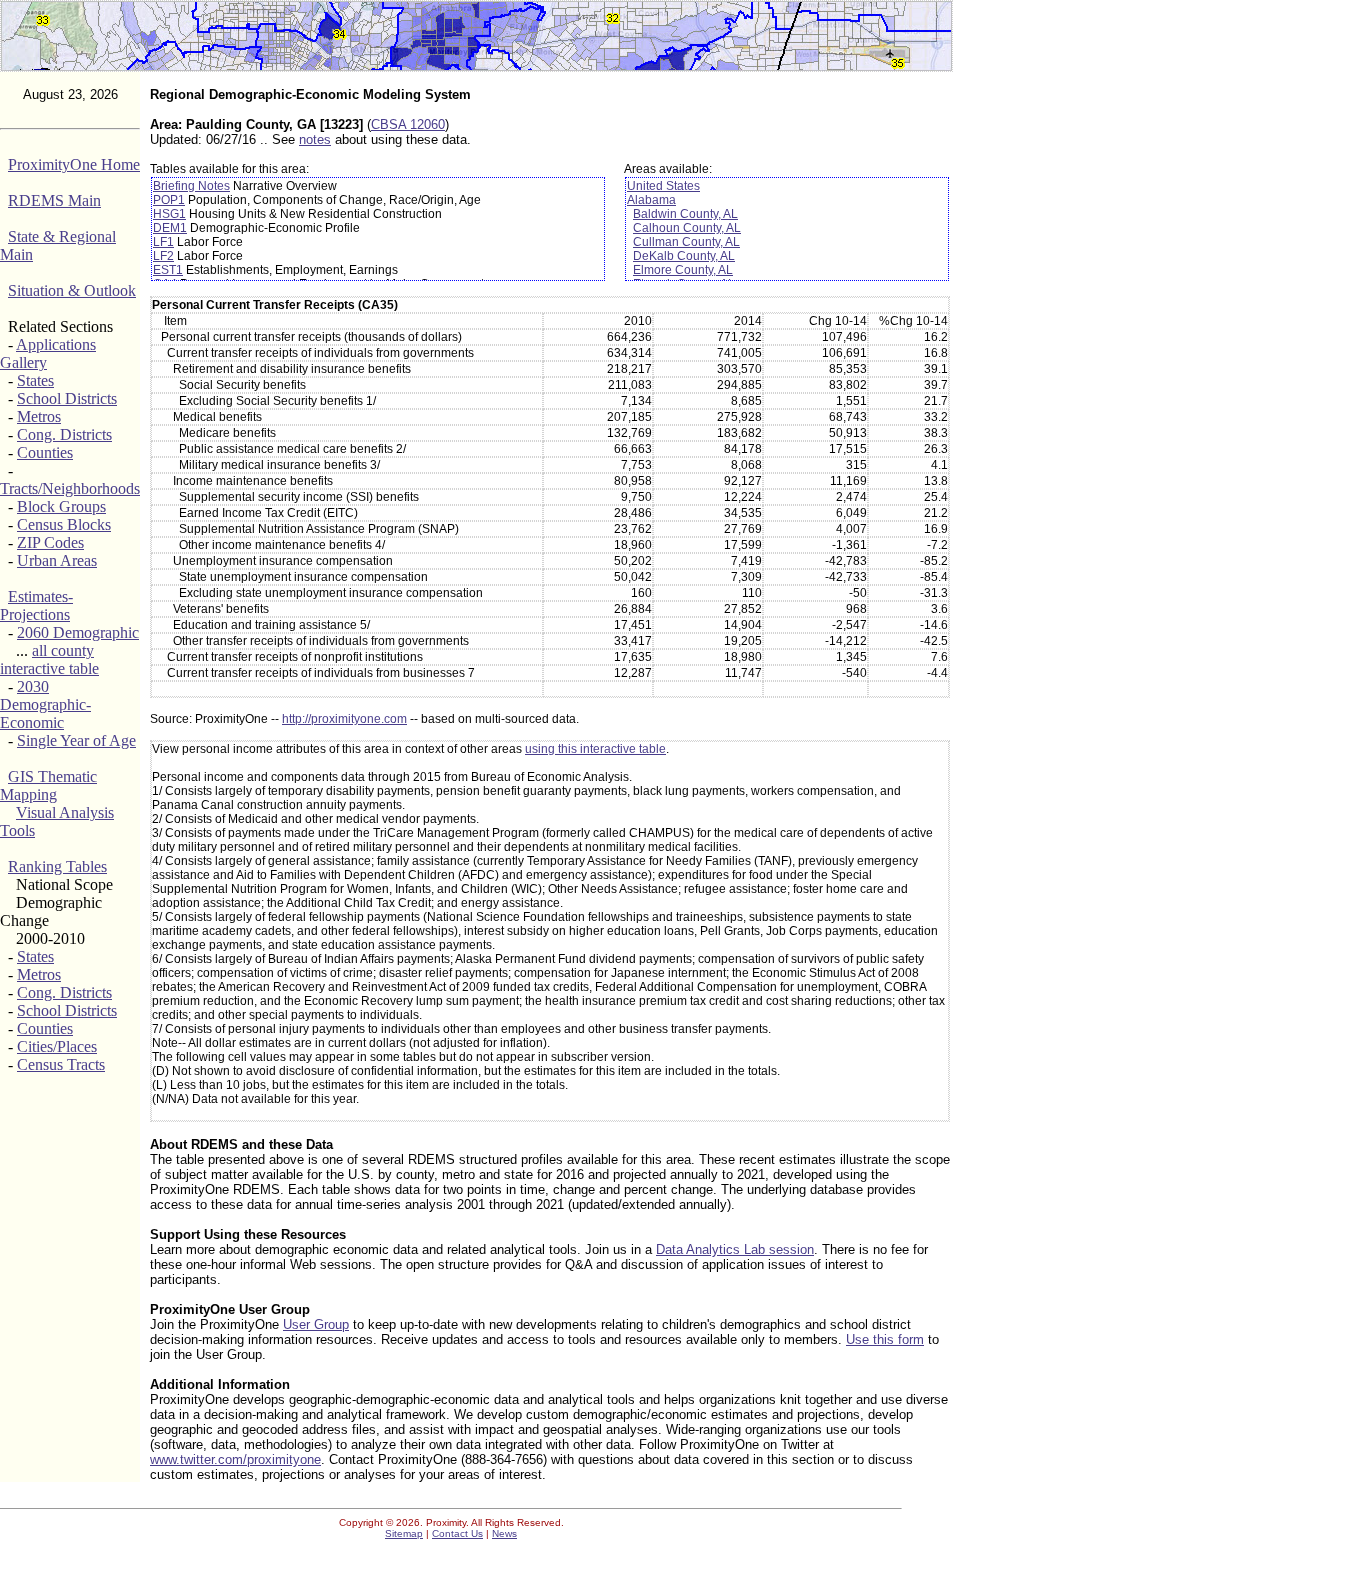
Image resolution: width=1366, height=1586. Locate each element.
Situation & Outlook (72, 290)
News (504, 1533)
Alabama (651, 200)
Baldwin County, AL (685, 214)
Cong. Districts (64, 434)
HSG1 (169, 214)
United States (663, 186)
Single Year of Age (76, 740)
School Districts (67, 398)
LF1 (163, 242)
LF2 (163, 256)
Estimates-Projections (36, 605)
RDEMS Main (54, 200)
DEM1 (170, 228)
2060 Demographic (78, 632)
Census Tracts (61, 1064)
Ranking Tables (57, 866)
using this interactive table (595, 749)
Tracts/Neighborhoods (70, 488)
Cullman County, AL (686, 242)
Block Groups (61, 506)
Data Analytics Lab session (735, 1249)
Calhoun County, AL (687, 228)
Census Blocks (64, 524)
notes (315, 139)
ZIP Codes (50, 542)
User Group (316, 1324)
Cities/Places (57, 1046)
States (35, 380)
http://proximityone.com (344, 719)
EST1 (168, 270)
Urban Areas (57, 560)
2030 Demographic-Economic (45, 704)
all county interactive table (49, 659)
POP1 (169, 200)
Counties (45, 452)
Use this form (885, 1339)
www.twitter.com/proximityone (235, 1459)
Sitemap (404, 1533)
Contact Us (457, 1533)
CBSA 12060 (408, 124)
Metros (39, 416)
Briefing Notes (191, 186)
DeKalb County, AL (684, 256)
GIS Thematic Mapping (48, 785)
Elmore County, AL (683, 270)
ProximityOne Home (74, 164)
